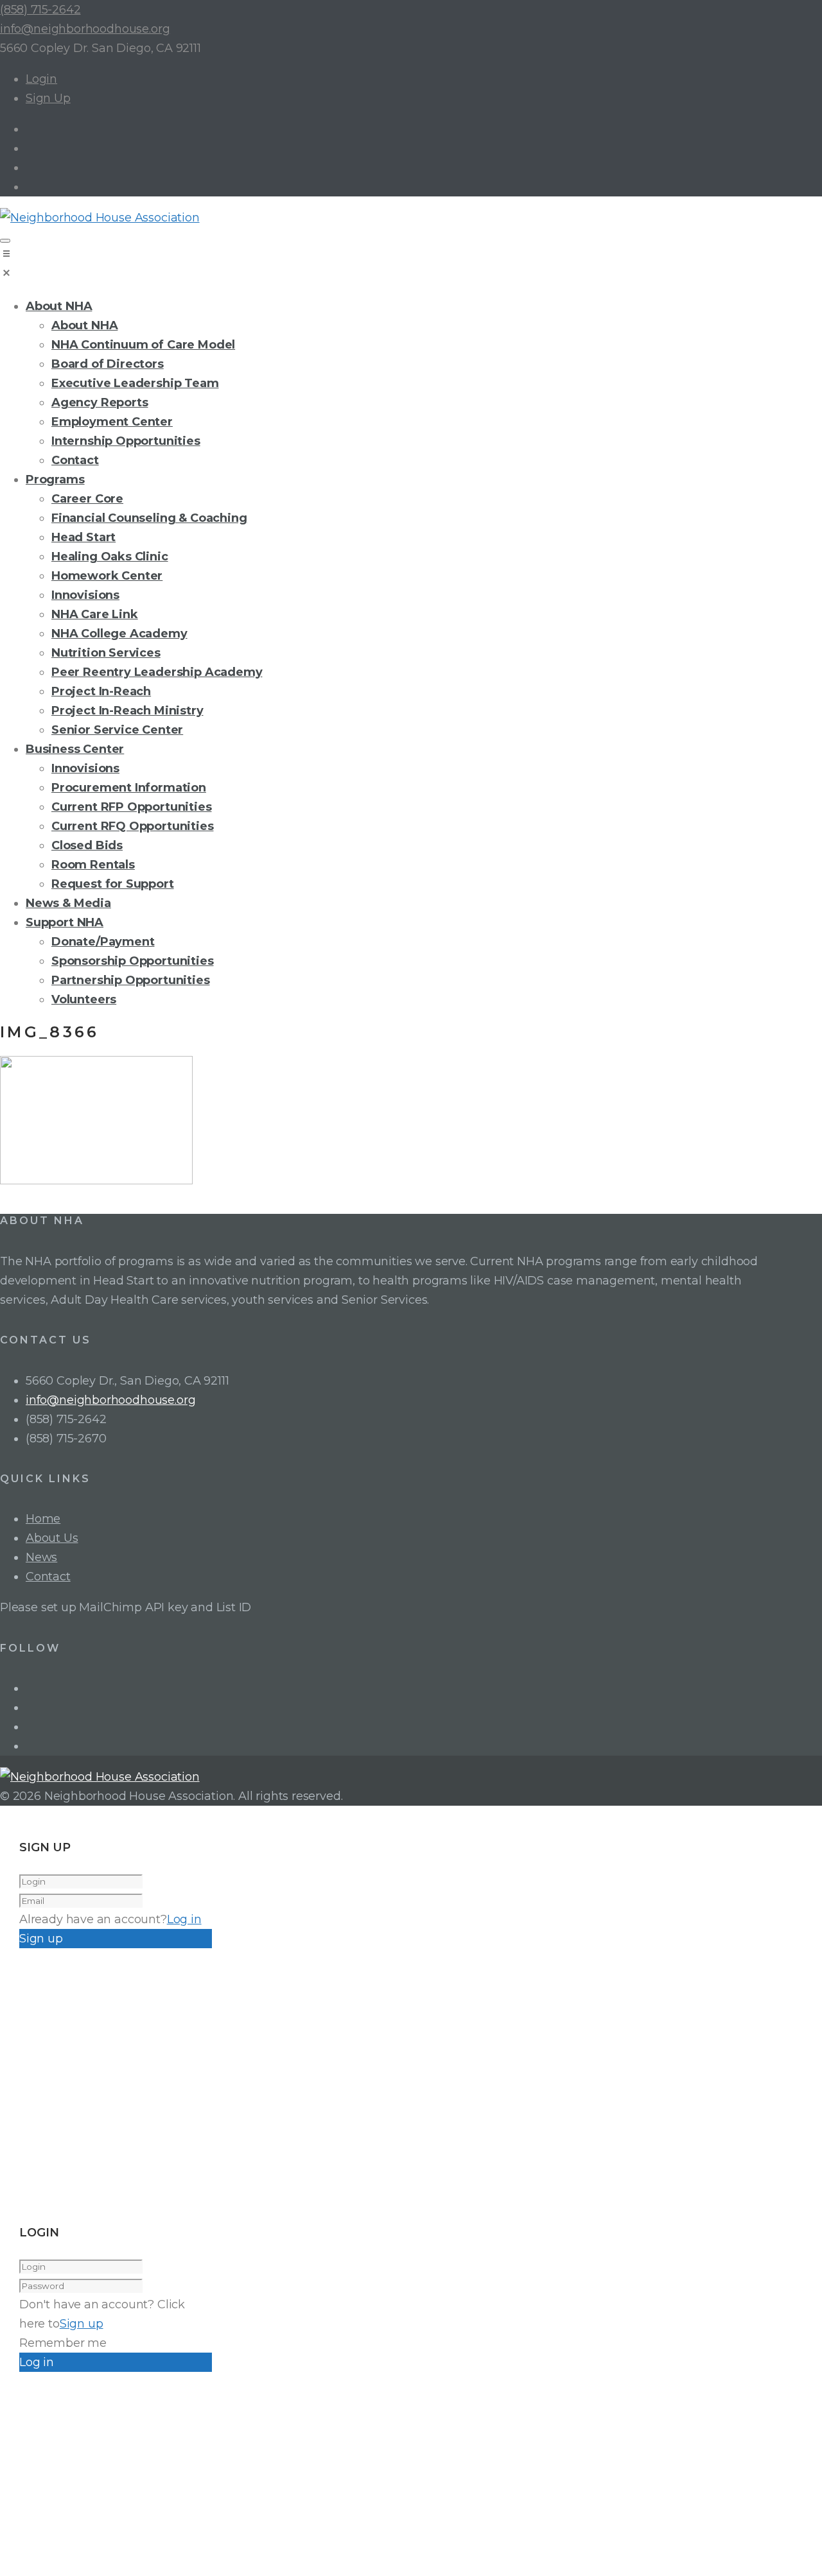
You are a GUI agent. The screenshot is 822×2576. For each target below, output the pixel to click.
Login (41, 79)
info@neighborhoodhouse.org (85, 29)
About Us (52, 1538)
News (41, 1557)
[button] (411, 266)
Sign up (82, 2324)
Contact (48, 1577)
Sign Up (48, 98)
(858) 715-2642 (40, 10)
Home (43, 1519)
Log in (184, 1919)
